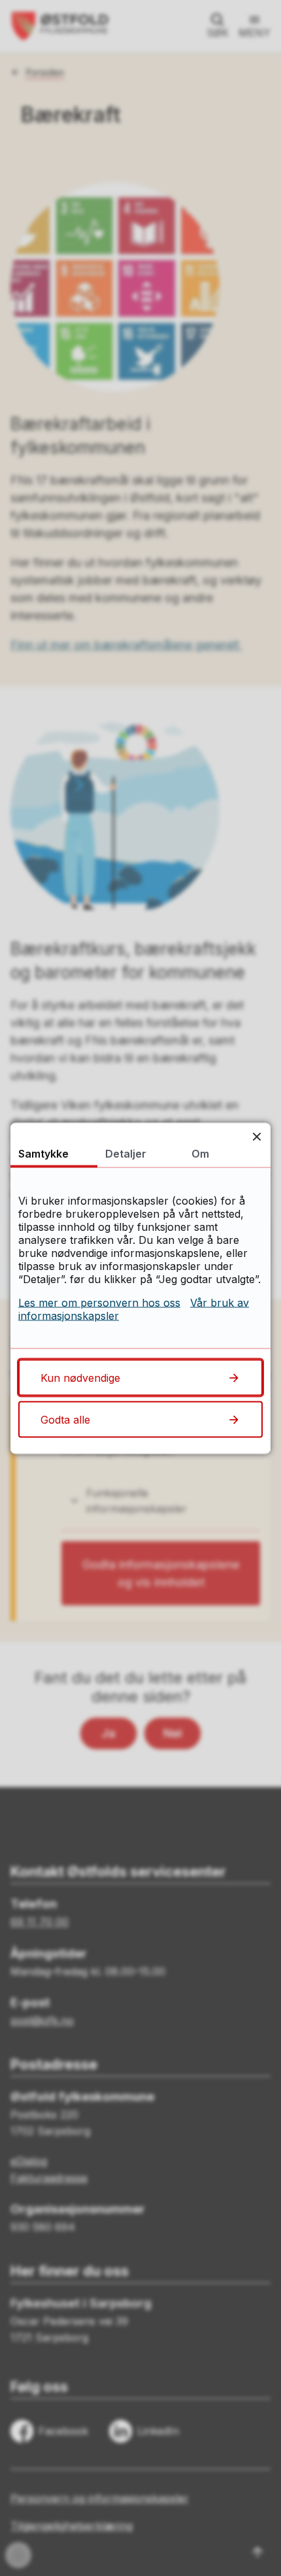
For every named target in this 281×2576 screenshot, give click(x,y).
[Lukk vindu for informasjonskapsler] (256, 1136)
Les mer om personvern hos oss (99, 1302)
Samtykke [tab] (43, 1153)
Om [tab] (200, 1153)
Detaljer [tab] (126, 1153)
